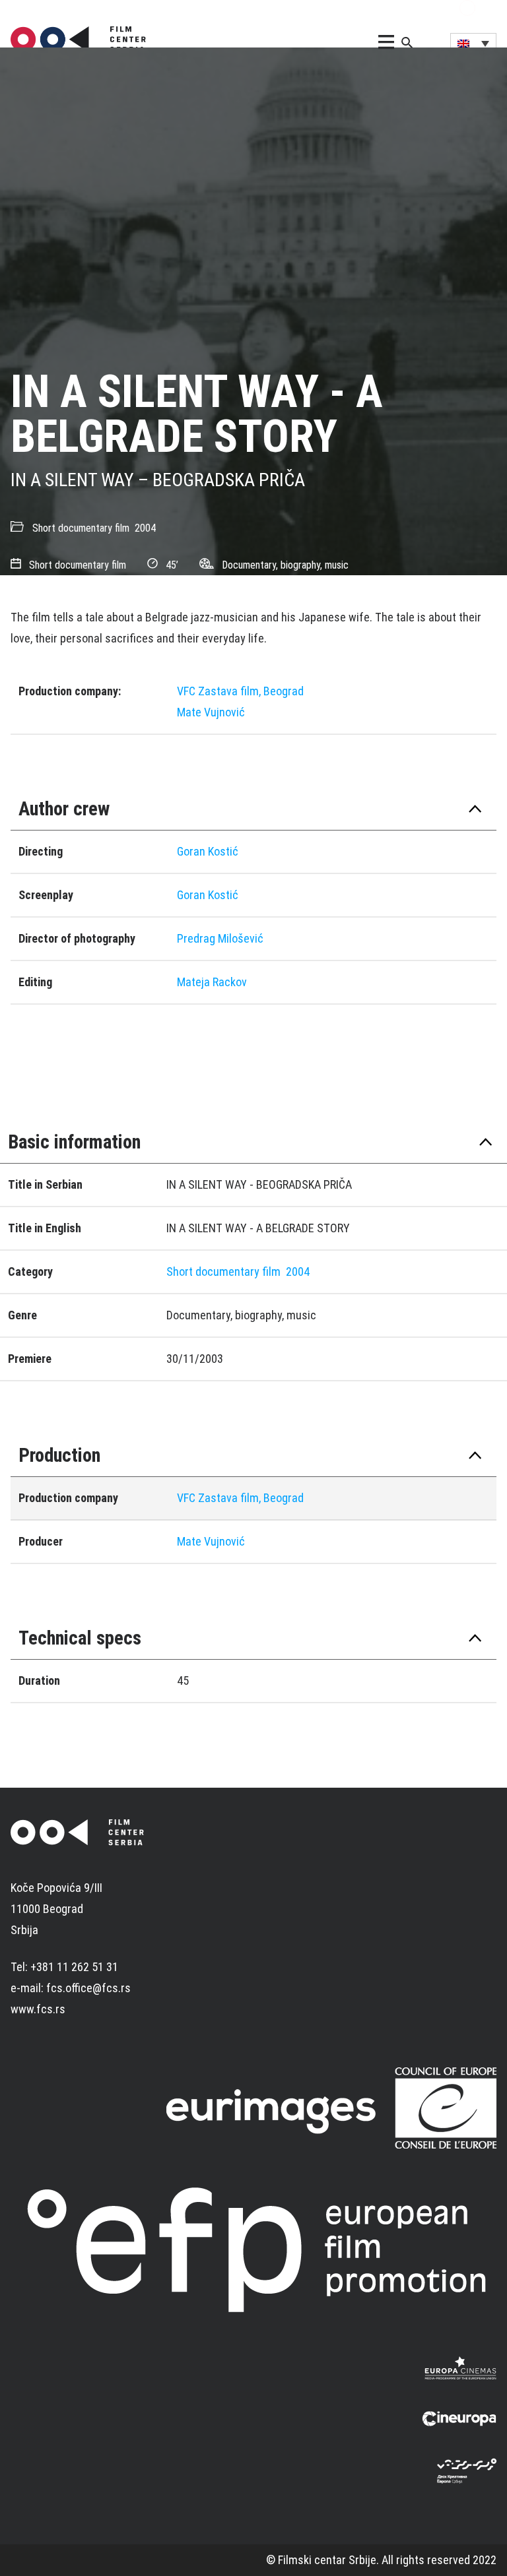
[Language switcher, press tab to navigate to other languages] (473, 43)
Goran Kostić (208, 851)
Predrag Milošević (220, 938)
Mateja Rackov (212, 982)
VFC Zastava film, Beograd (240, 691)
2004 (145, 528)
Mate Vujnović (211, 712)
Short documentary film (81, 528)
